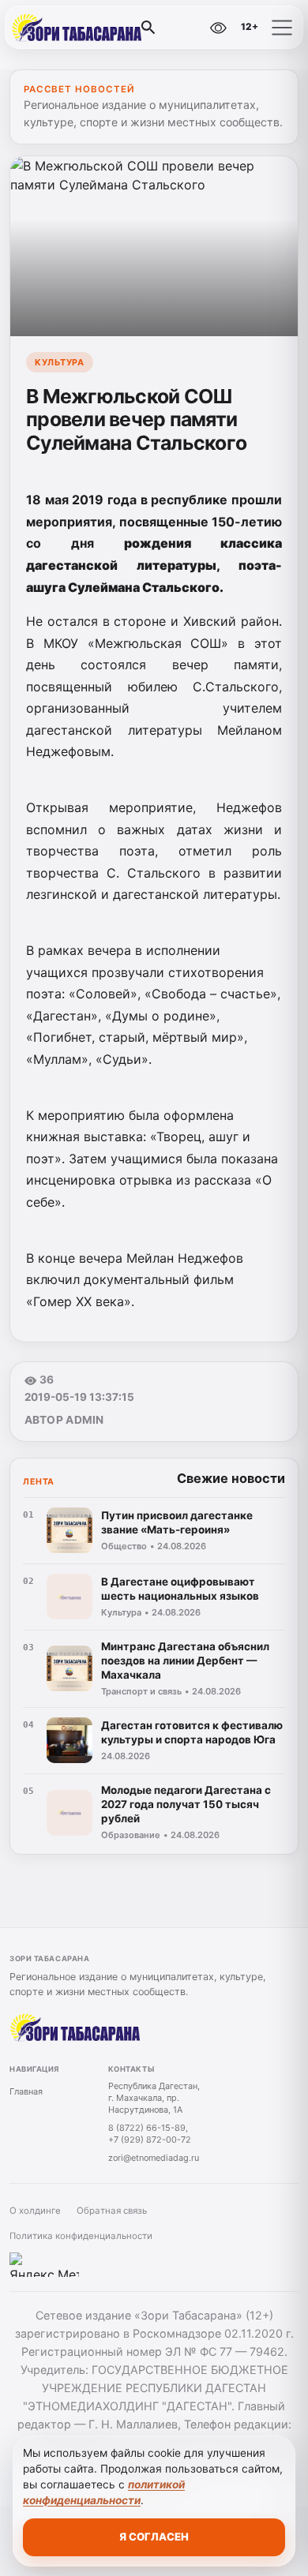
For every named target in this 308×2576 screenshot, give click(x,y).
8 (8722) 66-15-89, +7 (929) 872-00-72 (150, 2134)
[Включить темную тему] (184, 28)
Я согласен (154, 2537)
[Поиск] (148, 28)
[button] (282, 28)
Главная (26, 2091)
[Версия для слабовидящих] (218, 28)
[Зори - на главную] (77, 28)
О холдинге (35, 2211)
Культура (59, 362)
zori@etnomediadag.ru (154, 2158)
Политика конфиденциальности (81, 2236)
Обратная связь (112, 2211)
